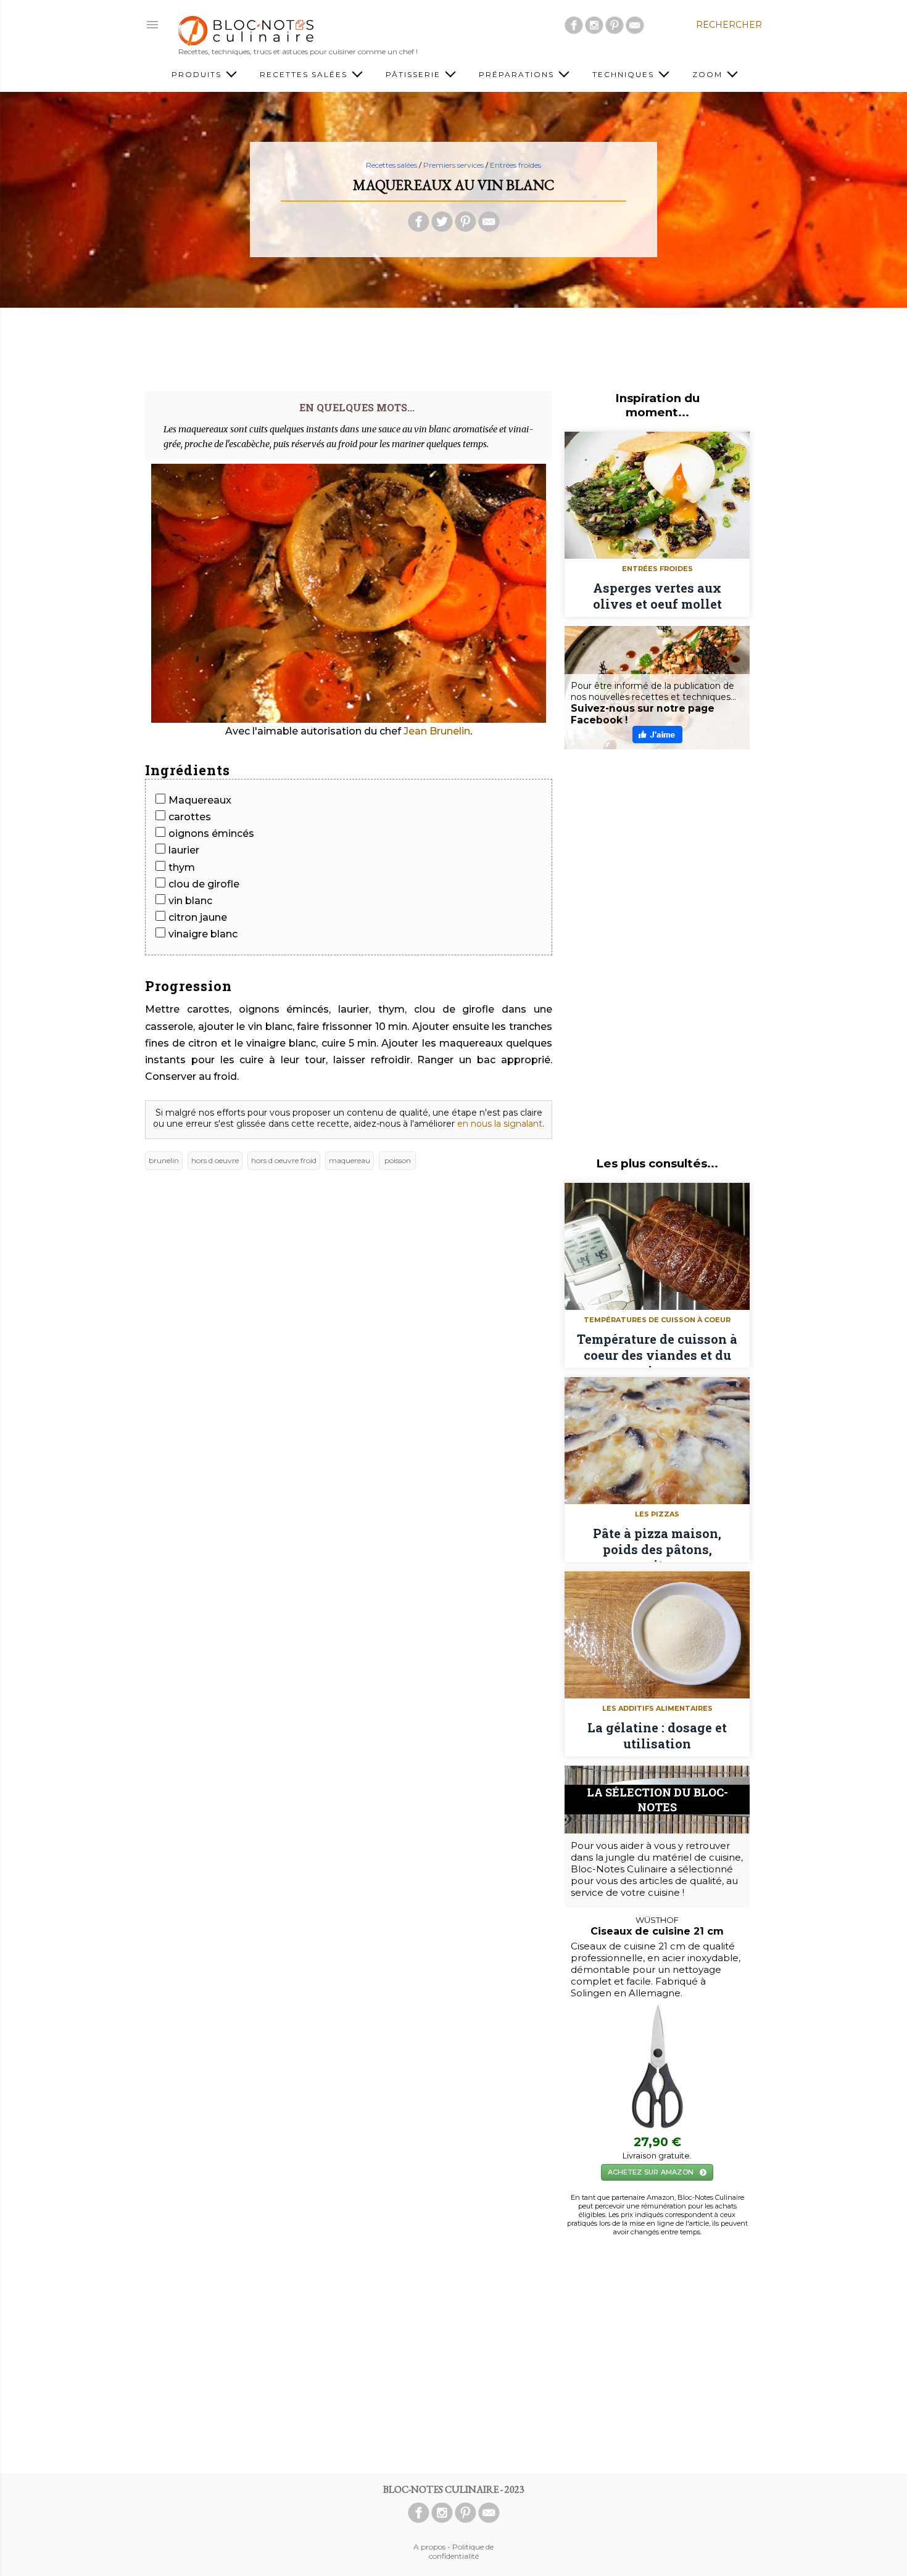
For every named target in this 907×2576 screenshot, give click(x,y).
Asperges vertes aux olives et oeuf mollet (657, 596)
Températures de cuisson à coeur (657, 1320)
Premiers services (453, 165)
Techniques (625, 74)
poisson (398, 1160)
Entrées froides (516, 165)
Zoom (709, 74)
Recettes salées (305, 74)
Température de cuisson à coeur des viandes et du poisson (657, 1349)
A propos (429, 2547)
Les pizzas (657, 1514)
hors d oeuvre (215, 1160)
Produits (198, 74)
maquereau (350, 1160)
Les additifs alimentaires (657, 1708)
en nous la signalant (500, 1124)
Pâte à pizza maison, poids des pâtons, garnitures (657, 1544)
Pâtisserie (415, 74)
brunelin (164, 1160)
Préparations (518, 74)
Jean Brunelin (437, 731)
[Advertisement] (453, 345)
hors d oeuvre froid (284, 1160)
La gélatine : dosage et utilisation (657, 1735)
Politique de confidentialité (462, 2551)
